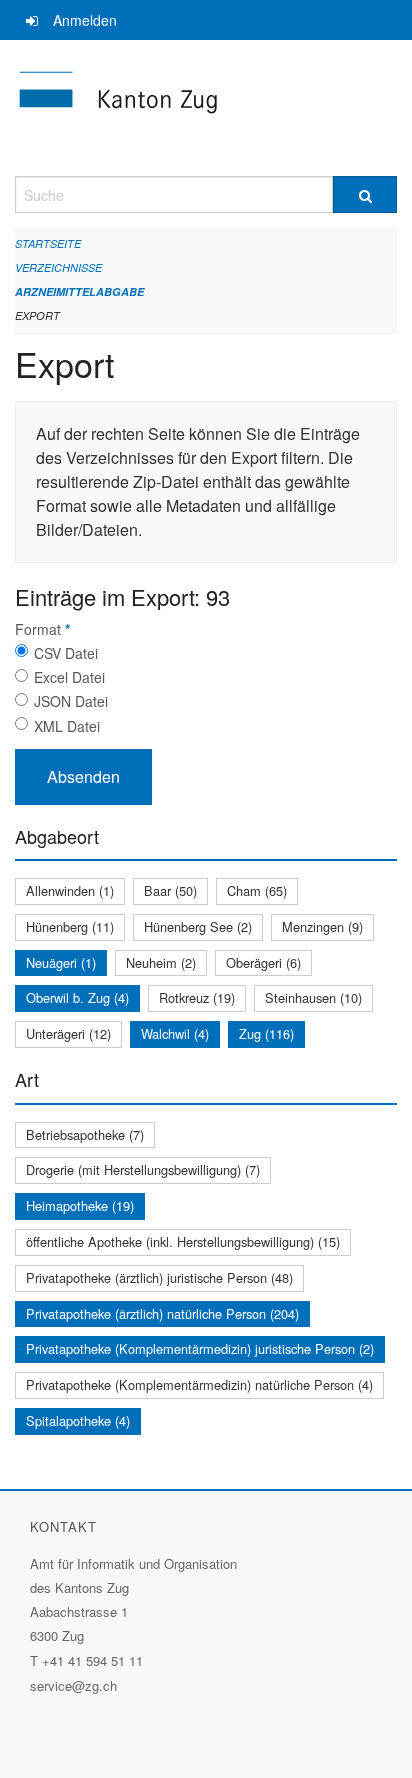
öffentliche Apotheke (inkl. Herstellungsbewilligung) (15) (183, 1241)
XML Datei (67, 726)
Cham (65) (257, 890)
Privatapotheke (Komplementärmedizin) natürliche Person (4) (199, 1384)
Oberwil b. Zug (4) (77, 997)
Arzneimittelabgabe (79, 291)
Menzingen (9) (322, 926)
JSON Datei (71, 701)
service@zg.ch (73, 1685)
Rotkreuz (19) (197, 997)
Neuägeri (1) (61, 962)
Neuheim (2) (161, 962)
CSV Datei (66, 653)
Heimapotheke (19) (80, 1205)
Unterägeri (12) (68, 1033)
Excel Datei (69, 677)
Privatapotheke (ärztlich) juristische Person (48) (159, 1277)
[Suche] (365, 194)
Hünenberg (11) (70, 926)
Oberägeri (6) (263, 962)
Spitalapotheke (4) (78, 1420)
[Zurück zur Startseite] (206, 108)
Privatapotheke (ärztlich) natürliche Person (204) (162, 1313)
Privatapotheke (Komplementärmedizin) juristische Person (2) (200, 1348)
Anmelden (85, 20)
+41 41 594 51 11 (92, 1660)
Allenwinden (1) (70, 890)
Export (37, 315)
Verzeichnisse (58, 267)
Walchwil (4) (175, 1033)
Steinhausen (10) (313, 997)
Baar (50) (170, 890)
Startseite (48, 243)
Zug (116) (266, 1033)
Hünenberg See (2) (198, 926)
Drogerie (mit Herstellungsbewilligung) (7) (143, 1169)
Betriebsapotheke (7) (85, 1134)
